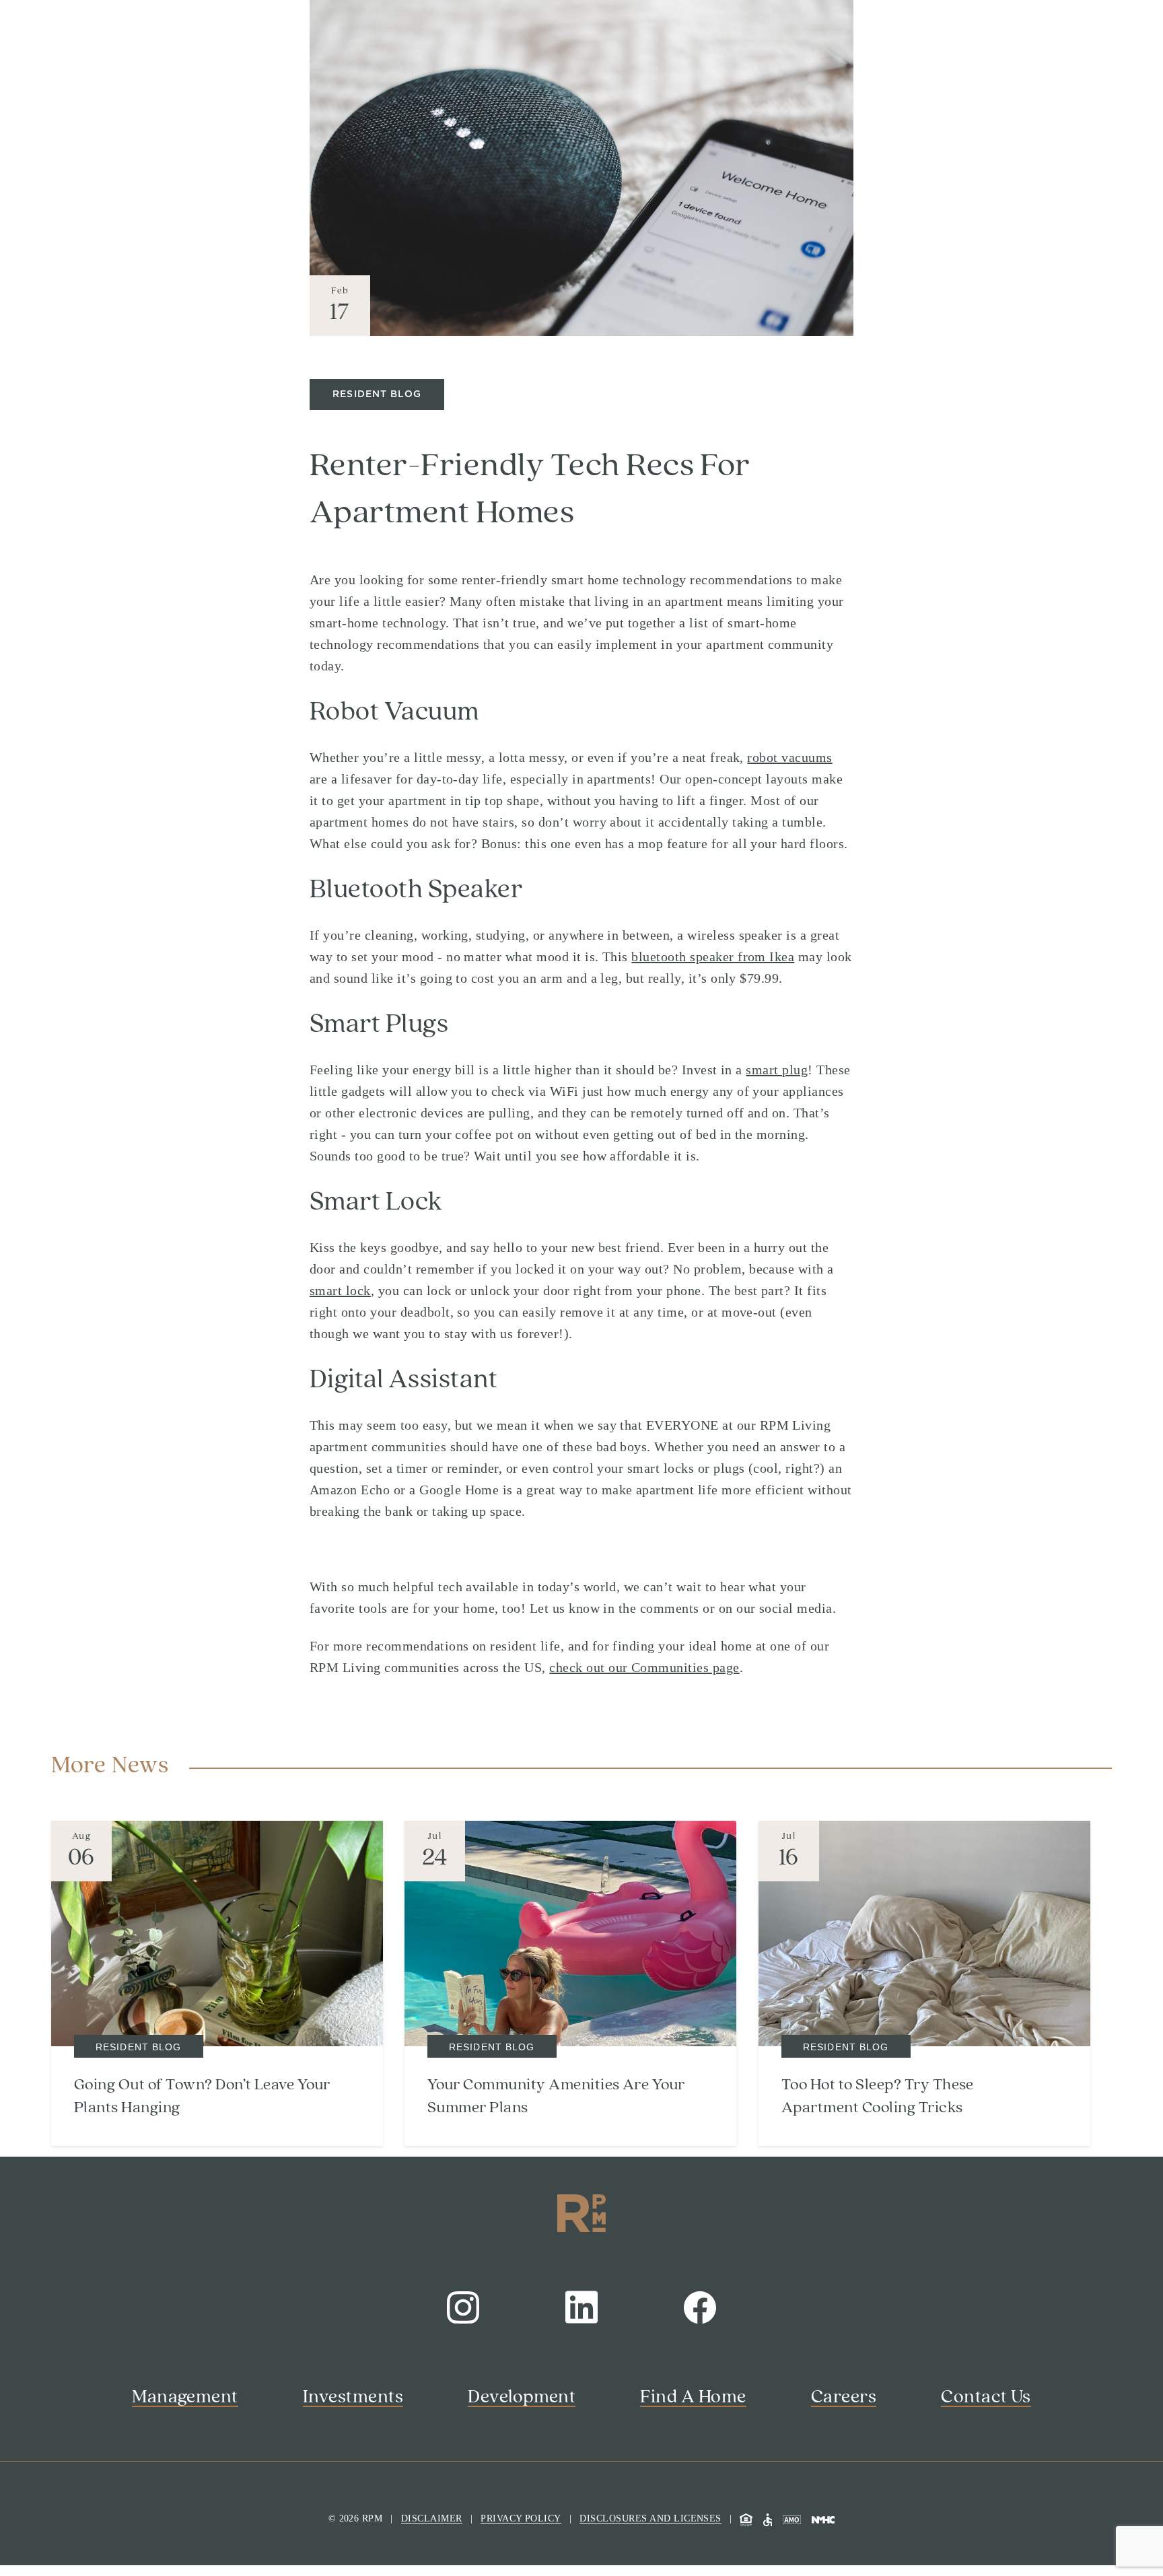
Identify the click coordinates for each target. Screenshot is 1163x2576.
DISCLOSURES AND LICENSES (650, 2518)
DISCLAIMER (432, 2518)
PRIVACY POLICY (521, 2518)
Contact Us (986, 2397)
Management (185, 2397)
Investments (353, 2397)
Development (522, 2397)
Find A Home (693, 2397)
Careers (844, 2397)
